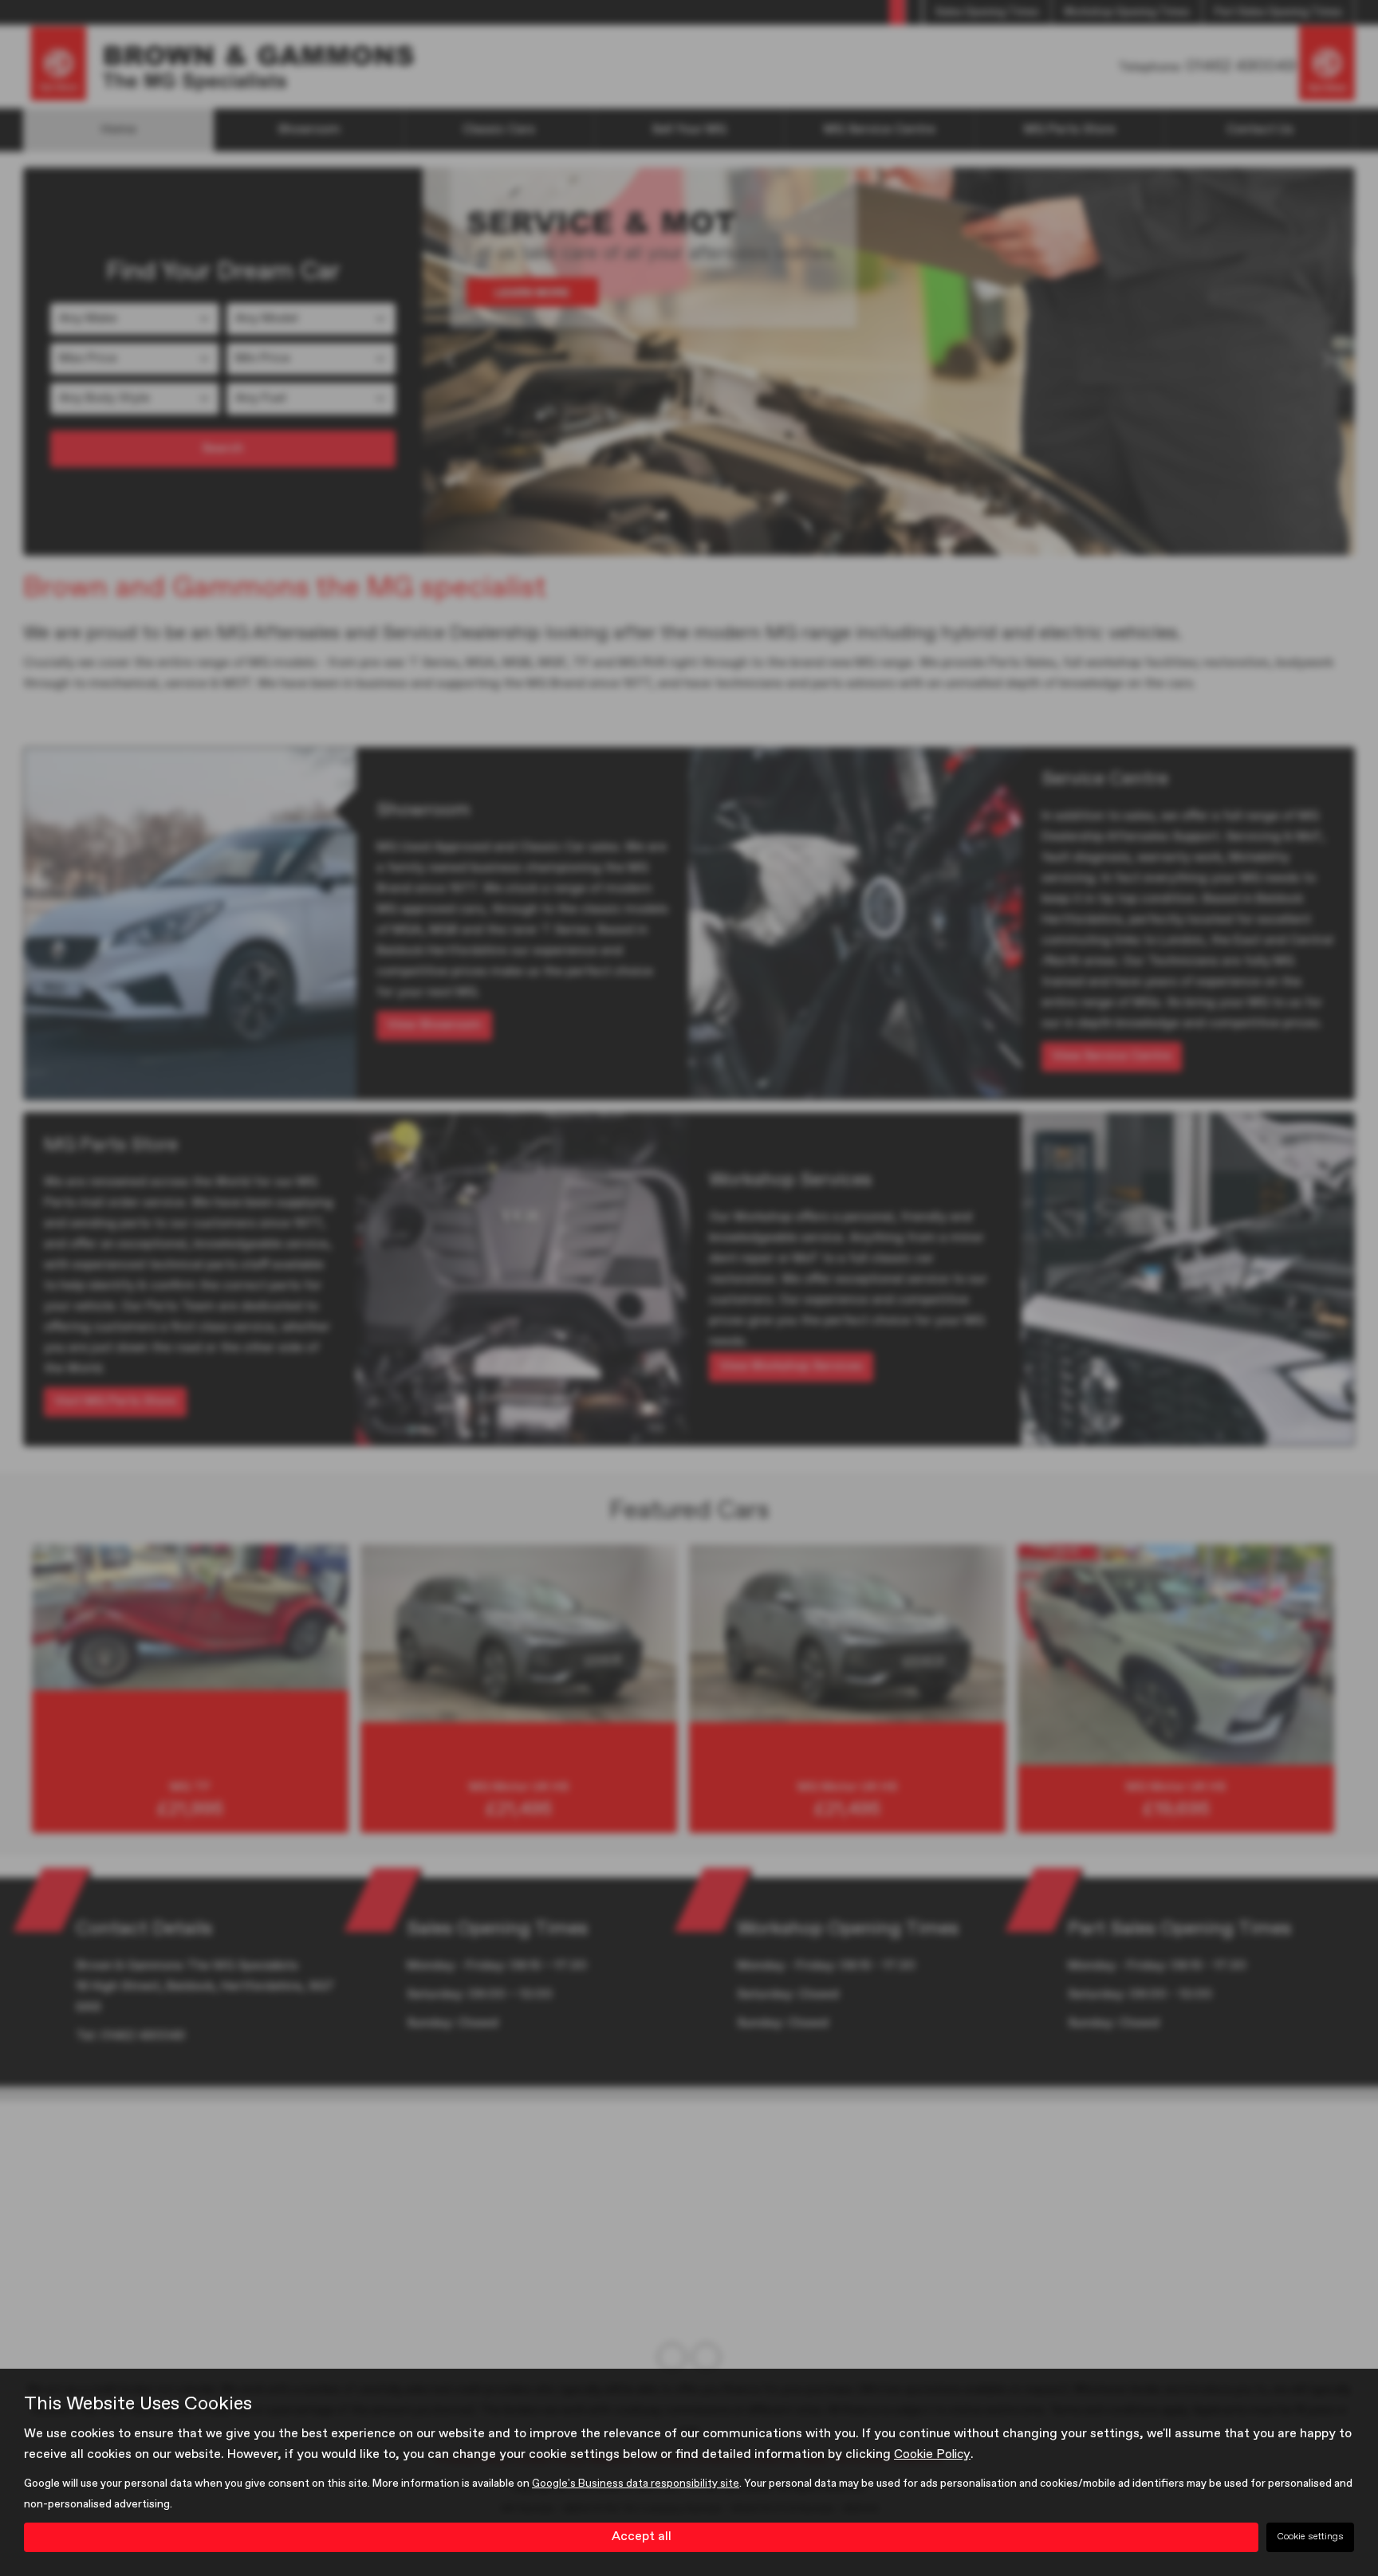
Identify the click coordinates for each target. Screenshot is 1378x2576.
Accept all (642, 2537)
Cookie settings (1310, 2537)
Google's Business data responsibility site (636, 2484)
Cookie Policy (932, 2455)
